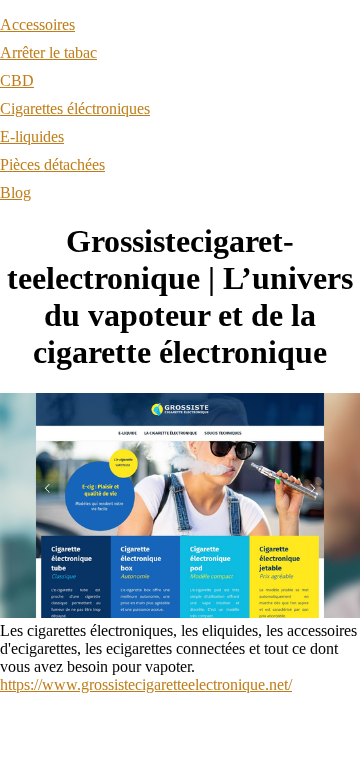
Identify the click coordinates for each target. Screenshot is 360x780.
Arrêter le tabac (48, 52)
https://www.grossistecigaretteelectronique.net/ (146, 684)
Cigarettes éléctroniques (75, 108)
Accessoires (37, 24)
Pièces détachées (52, 164)
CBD (17, 80)
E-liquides (32, 136)
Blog (15, 192)
